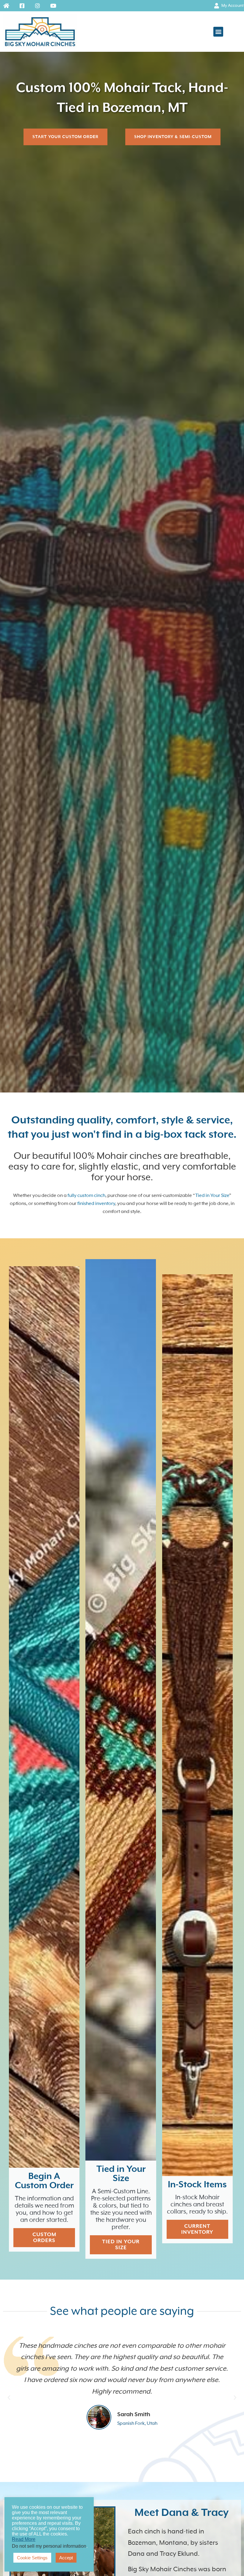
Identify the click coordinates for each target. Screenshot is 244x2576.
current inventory (197, 2229)
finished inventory (96, 1204)
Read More (24, 2539)
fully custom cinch (86, 1196)
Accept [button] (66, 2558)
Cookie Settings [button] (32, 2558)
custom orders (44, 2238)
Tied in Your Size (212, 1196)
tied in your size (121, 2245)
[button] (218, 32)
